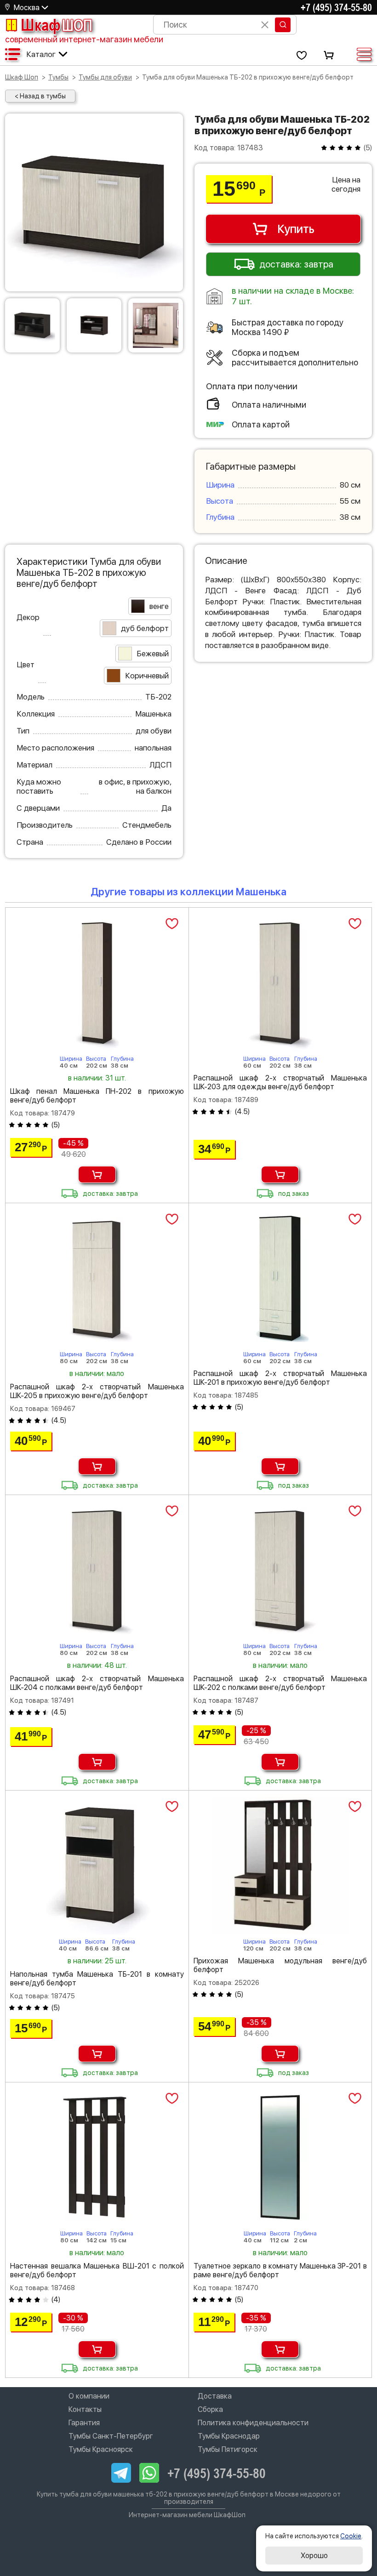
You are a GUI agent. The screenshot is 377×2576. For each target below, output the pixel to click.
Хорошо (314, 2556)
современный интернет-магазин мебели (84, 39)
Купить (296, 229)
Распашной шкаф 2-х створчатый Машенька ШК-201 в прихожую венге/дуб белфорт (280, 1378)
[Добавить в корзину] (97, 1174)
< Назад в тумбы (40, 96)
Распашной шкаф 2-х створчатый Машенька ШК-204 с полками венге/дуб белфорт (97, 1683)
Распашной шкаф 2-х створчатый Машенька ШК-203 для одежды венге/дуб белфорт (280, 1082)
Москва (27, 8)
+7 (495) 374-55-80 (336, 7)
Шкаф (57, 25)
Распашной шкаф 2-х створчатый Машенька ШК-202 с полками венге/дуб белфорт (280, 1683)
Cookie (351, 2536)
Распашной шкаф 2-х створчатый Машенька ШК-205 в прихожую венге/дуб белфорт (97, 1391)
